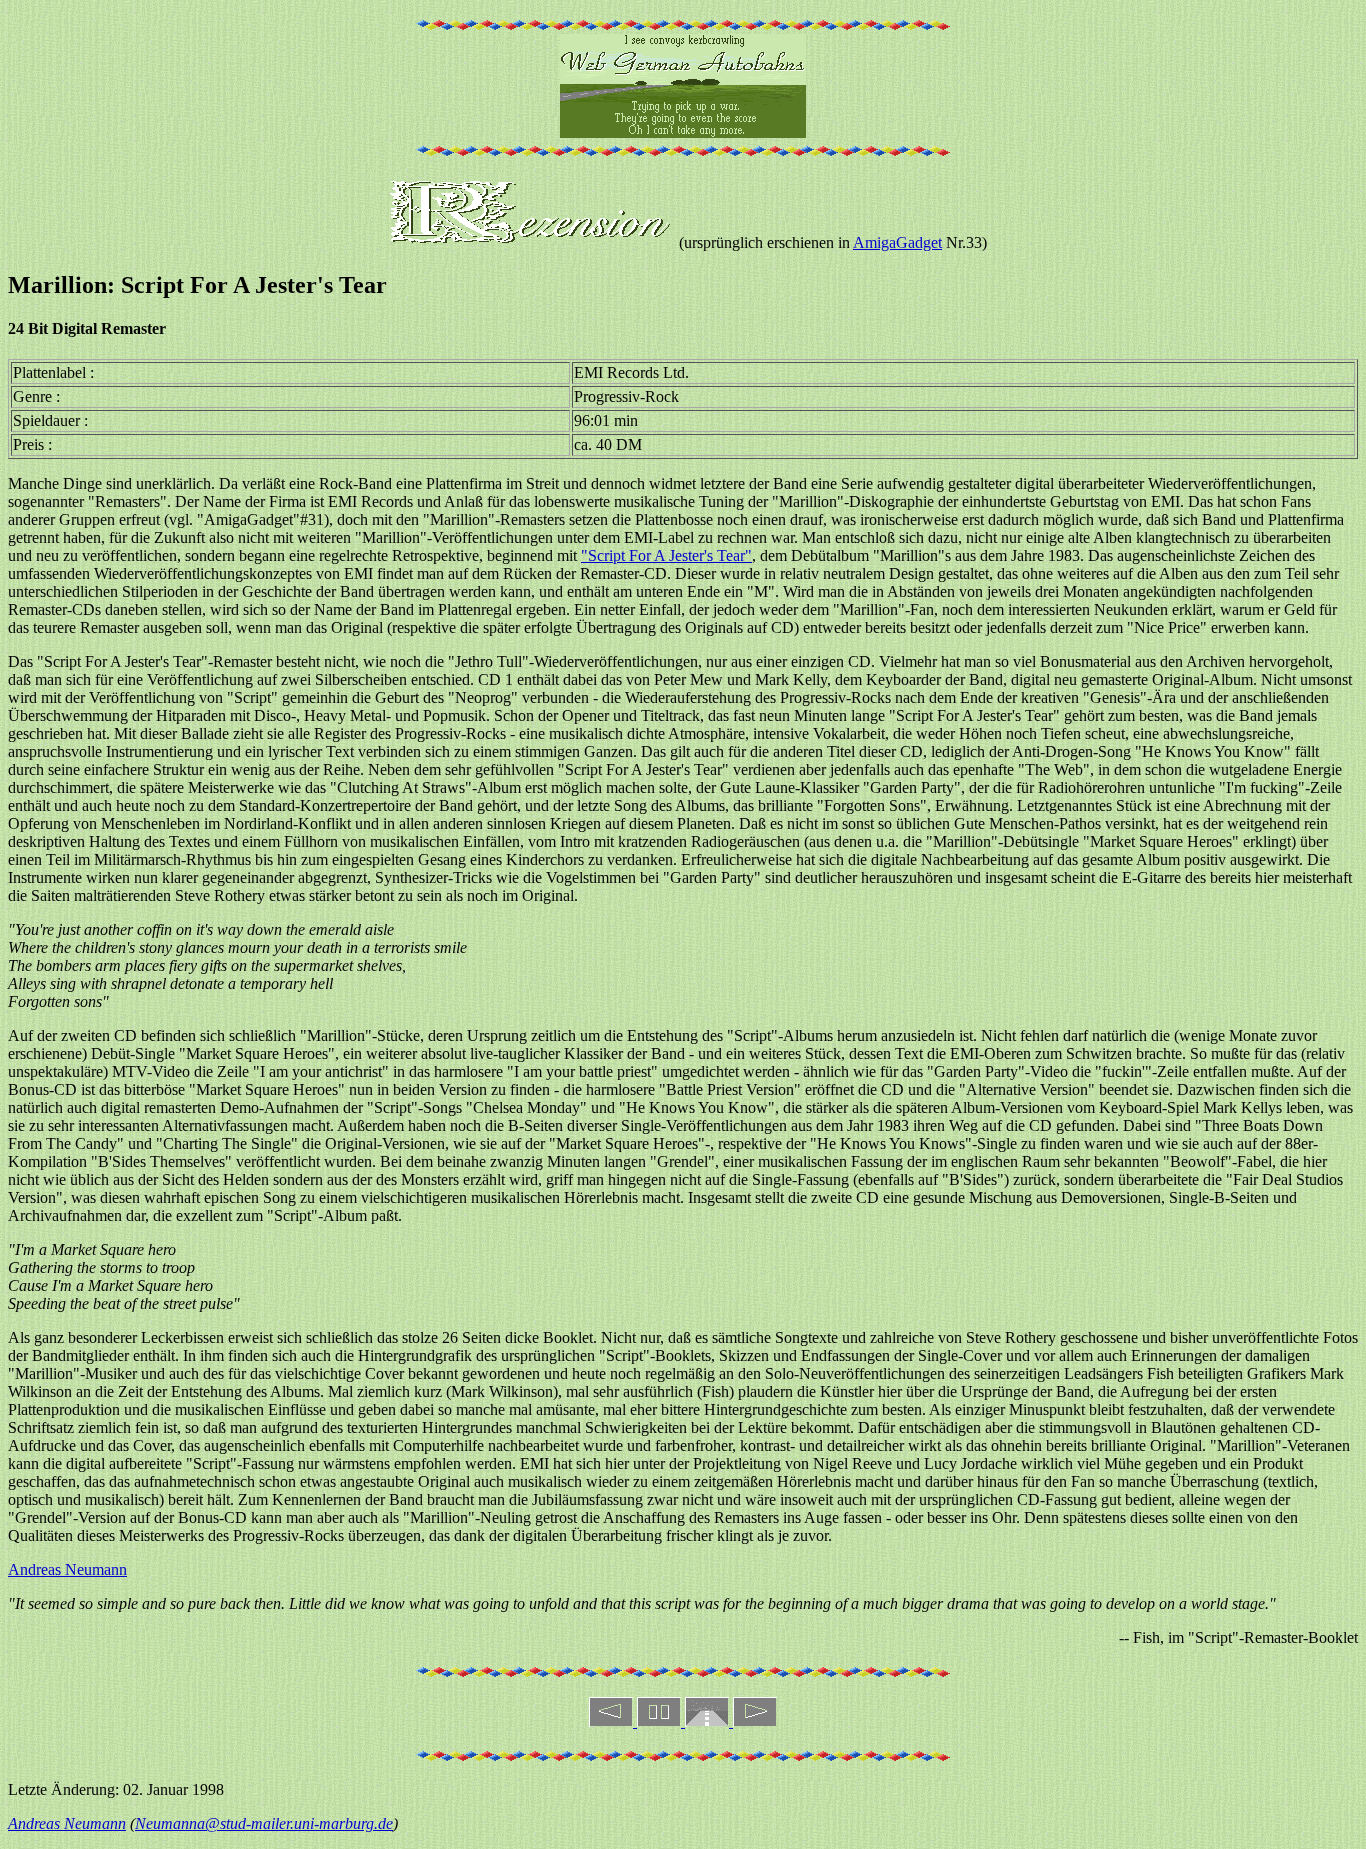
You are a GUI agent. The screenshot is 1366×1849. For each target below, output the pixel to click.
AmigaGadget (897, 242)
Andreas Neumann (67, 1569)
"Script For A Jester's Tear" (666, 555)
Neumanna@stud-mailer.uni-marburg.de (264, 1823)
